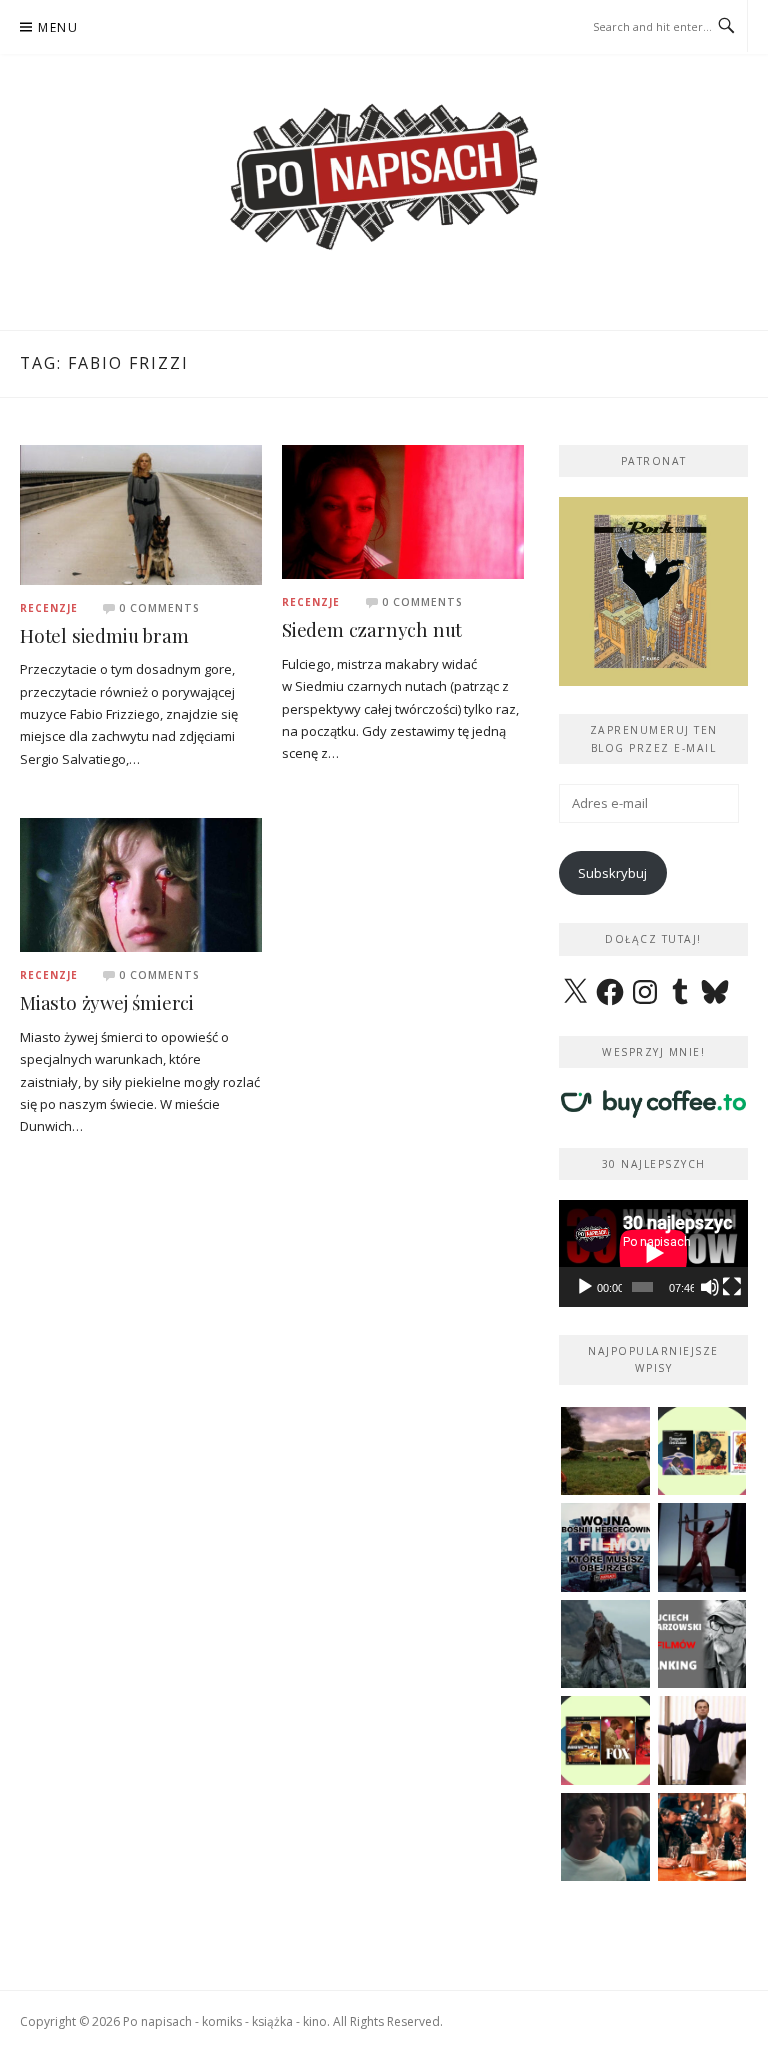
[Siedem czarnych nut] (403, 511)
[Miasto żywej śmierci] (141, 883)
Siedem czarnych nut (372, 629)
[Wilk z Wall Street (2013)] (702, 1740)
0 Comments (159, 608)
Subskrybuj (612, 873)
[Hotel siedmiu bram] (141, 513)
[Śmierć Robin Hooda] (605, 1644)
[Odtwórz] (585, 1287)
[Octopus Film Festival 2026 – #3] (702, 1451)
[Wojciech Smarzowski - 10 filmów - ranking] (702, 1644)
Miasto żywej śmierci (107, 1002)
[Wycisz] (710, 1287)
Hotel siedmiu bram (104, 635)
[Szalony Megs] (702, 1837)
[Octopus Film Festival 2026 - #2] (605, 1740)
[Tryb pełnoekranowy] (732, 1287)
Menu (58, 27)
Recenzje (49, 608)
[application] (653, 1253)
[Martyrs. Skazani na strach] (702, 1547)
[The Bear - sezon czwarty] (605, 1837)
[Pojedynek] (605, 1451)
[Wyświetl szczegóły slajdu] (653, 591)
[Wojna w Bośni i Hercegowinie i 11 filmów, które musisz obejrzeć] (605, 1547)
